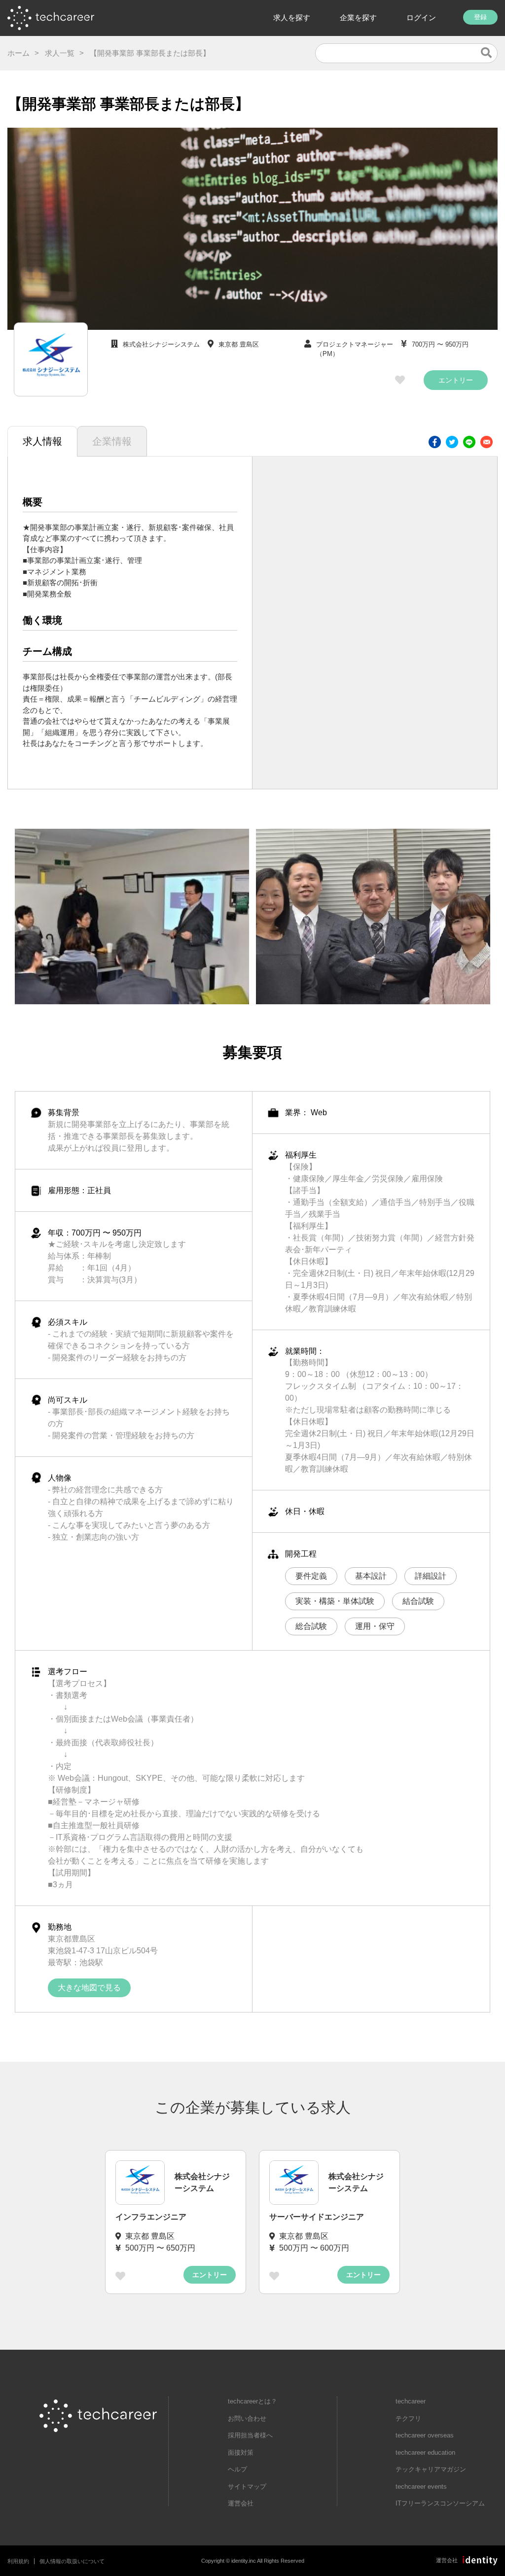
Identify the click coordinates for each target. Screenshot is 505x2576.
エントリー (456, 380)
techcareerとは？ (252, 2401)
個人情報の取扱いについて (72, 2561)
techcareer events (421, 2487)
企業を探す (358, 18)
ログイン (421, 18)
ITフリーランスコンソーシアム (440, 2503)
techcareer (411, 2401)
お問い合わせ (247, 2418)
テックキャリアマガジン (431, 2469)
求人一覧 (60, 53)
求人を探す (292, 18)
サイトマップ (247, 2487)
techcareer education (425, 2452)
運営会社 (241, 2503)
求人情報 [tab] (42, 441)
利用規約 (18, 2561)
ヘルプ (237, 2469)
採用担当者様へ (250, 2435)
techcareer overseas (425, 2435)
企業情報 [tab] (112, 441)
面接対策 (241, 2452)
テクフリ (408, 2418)
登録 (480, 17)
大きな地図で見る (89, 1988)
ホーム (18, 53)
